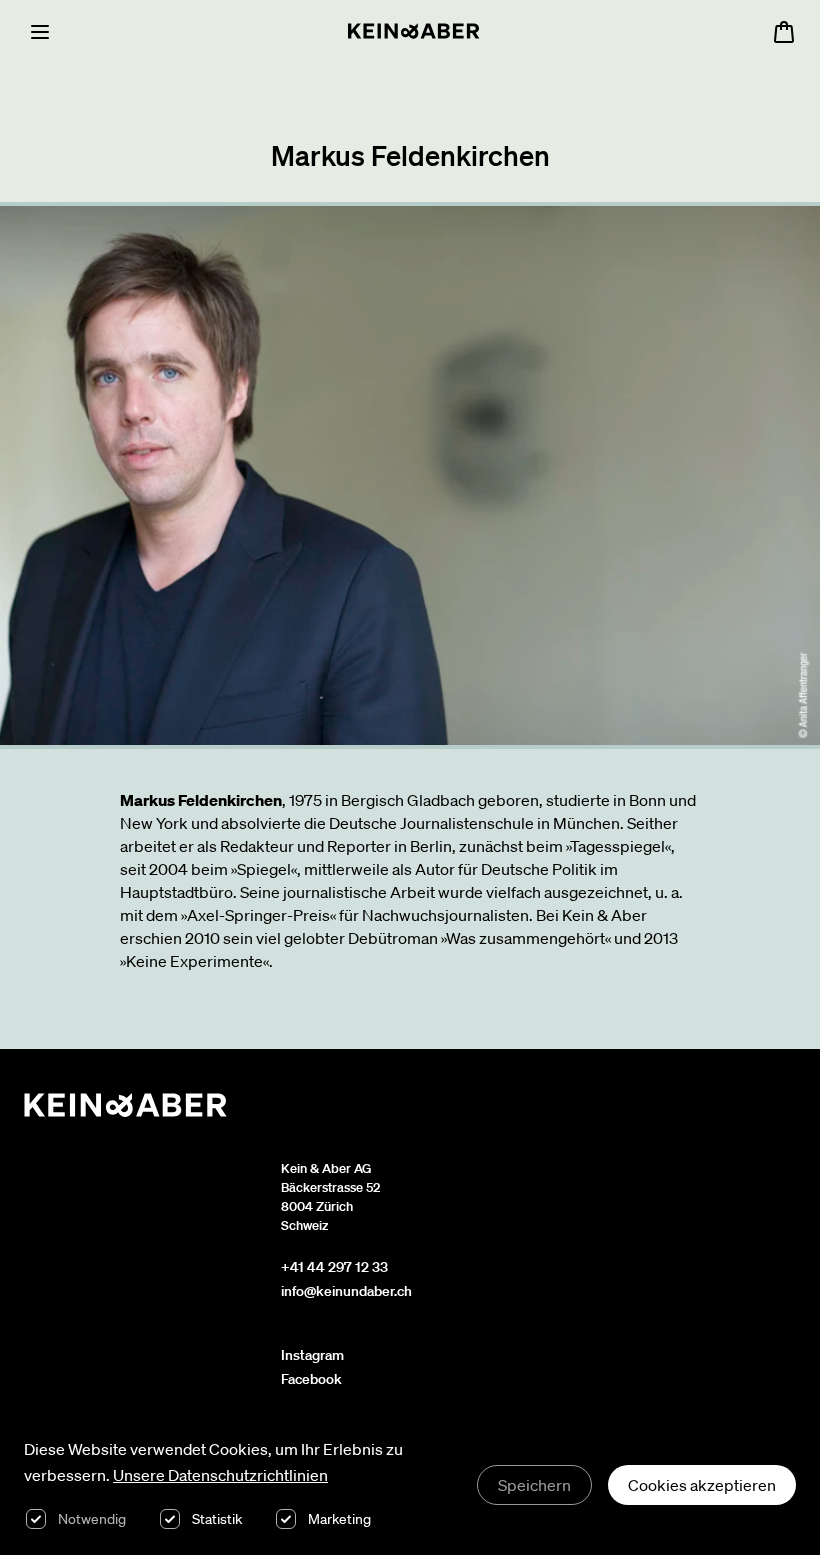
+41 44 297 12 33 (334, 1267)
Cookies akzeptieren (702, 1485)
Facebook (311, 1379)
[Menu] (40, 32)
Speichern (534, 1485)
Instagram (312, 1355)
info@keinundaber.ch (346, 1291)
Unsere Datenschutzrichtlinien (220, 1475)
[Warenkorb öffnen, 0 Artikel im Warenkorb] (784, 32)
